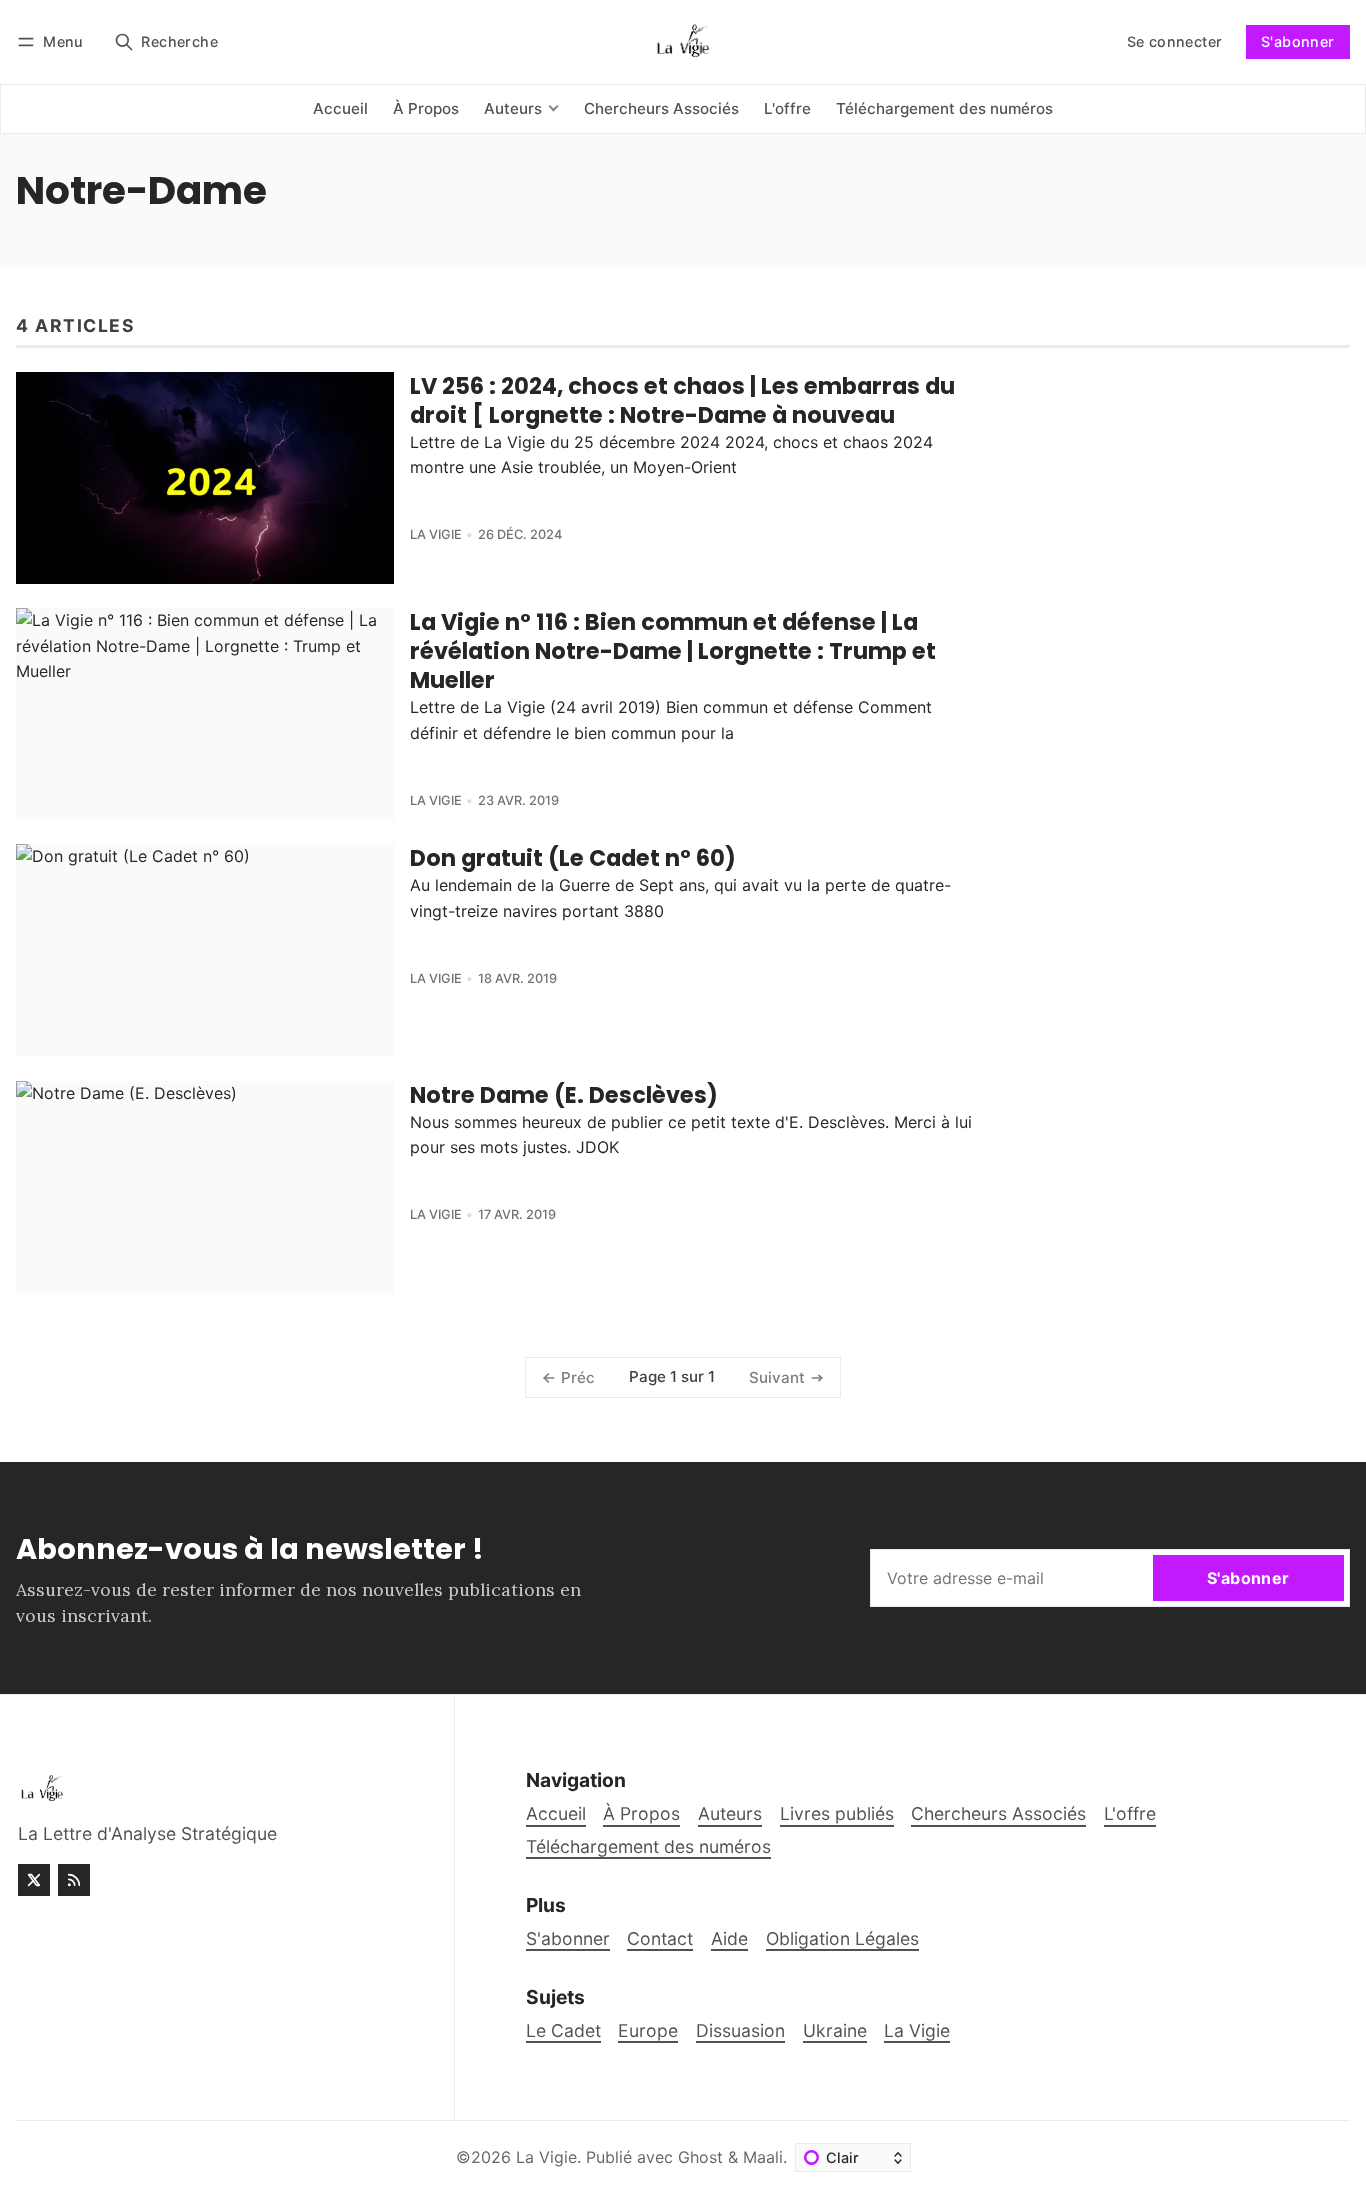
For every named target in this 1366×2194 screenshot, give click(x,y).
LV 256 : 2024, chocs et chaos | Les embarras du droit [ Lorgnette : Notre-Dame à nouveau (682, 400)
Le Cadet (563, 2030)
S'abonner (1298, 41)
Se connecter (1175, 41)
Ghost (700, 2157)
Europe (648, 2030)
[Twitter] (34, 1880)
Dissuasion (740, 2030)
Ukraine (835, 2030)
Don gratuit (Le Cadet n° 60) (573, 858)
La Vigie (436, 534)
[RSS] (74, 1880)
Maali (763, 2157)
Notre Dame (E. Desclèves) (564, 1095)
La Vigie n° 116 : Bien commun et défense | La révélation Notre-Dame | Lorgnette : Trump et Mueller (673, 651)
